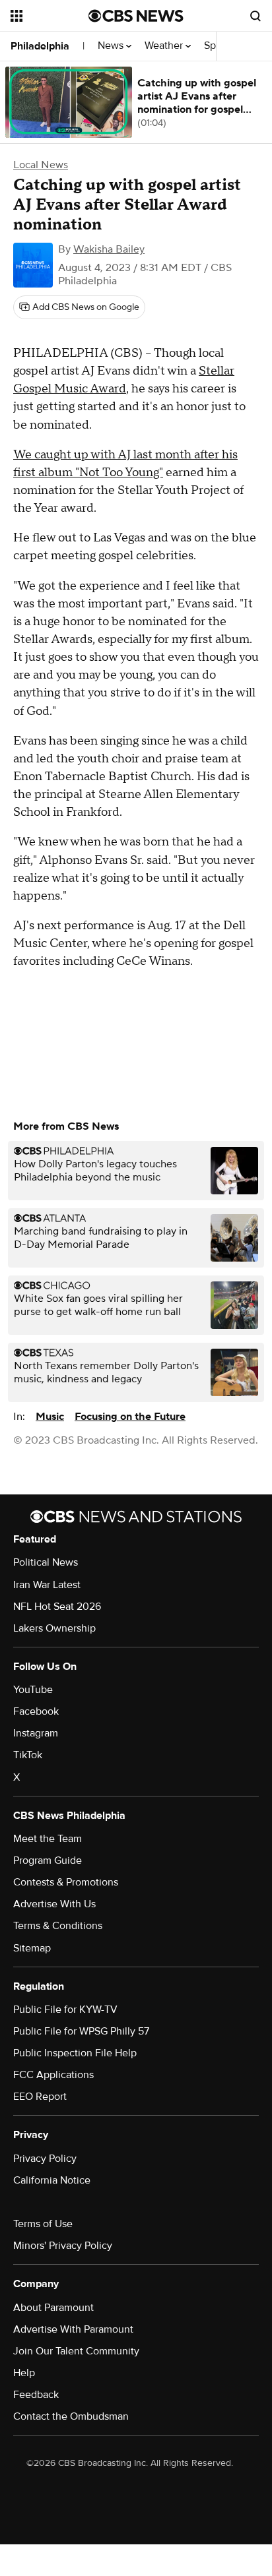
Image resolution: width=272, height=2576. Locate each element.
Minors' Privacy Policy (63, 2246)
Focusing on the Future (130, 1417)
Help (24, 2373)
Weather (165, 46)
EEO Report (40, 2097)
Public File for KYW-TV (65, 2009)
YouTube (33, 1690)
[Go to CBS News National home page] (136, 16)
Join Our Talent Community (76, 2351)
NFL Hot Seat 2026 (57, 1607)
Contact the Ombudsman (71, 2416)
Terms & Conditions (58, 1926)
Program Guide (48, 1860)
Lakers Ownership (54, 1628)
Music (50, 1417)
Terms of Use (43, 2224)
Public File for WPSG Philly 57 (81, 2031)
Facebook (36, 1711)
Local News (41, 165)
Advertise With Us (54, 1904)
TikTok (28, 1755)
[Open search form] (255, 16)
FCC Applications (53, 2075)
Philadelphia (40, 46)
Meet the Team (48, 1839)
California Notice (52, 2180)
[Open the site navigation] (50, 16)
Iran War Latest (47, 1585)
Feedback (36, 2395)
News (112, 46)
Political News (46, 1562)
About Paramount (53, 2308)
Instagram (36, 1733)
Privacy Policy (45, 2159)
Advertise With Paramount (73, 2329)
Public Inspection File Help (75, 2053)
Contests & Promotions (66, 1882)
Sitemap (32, 1948)
